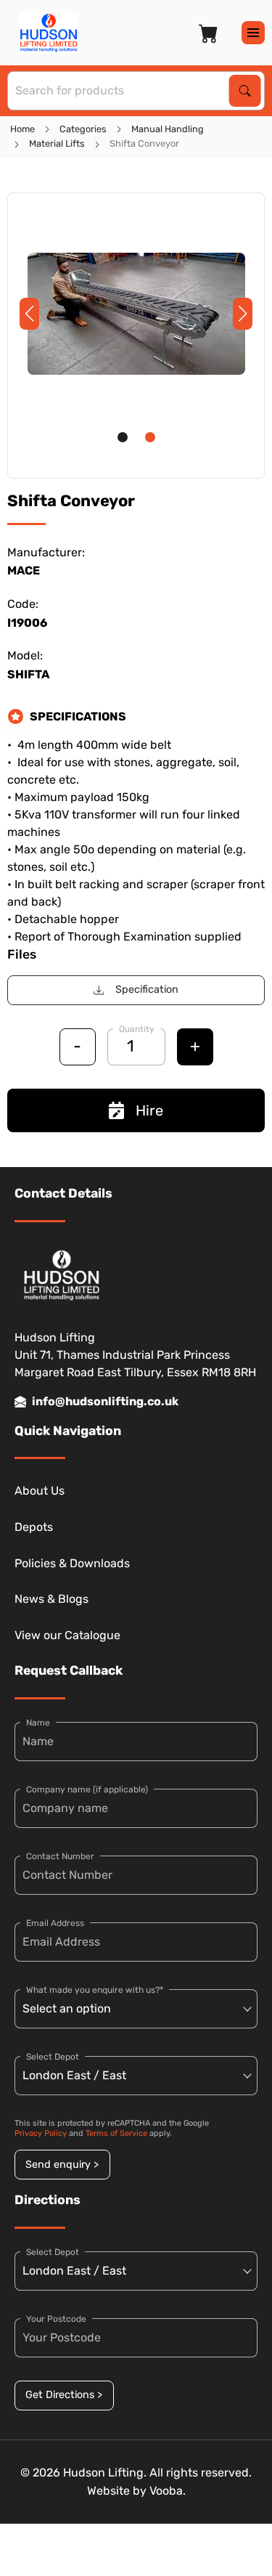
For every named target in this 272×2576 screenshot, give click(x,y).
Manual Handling (168, 129)
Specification (147, 990)
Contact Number (60, 1856)
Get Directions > (64, 2395)
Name (38, 1723)
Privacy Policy (41, 2133)
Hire (149, 1110)
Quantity (137, 1029)
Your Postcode (56, 2319)
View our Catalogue (67, 1635)
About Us (40, 1491)
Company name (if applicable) (87, 1789)
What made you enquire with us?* (95, 1990)
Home (22, 129)
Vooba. (168, 2491)
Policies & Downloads (72, 1563)
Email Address (55, 1923)
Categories (83, 129)
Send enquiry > (62, 2165)
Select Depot (53, 2057)
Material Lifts (57, 143)
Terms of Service (116, 2133)
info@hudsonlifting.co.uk (105, 1401)
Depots (34, 1527)
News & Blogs (51, 1599)
